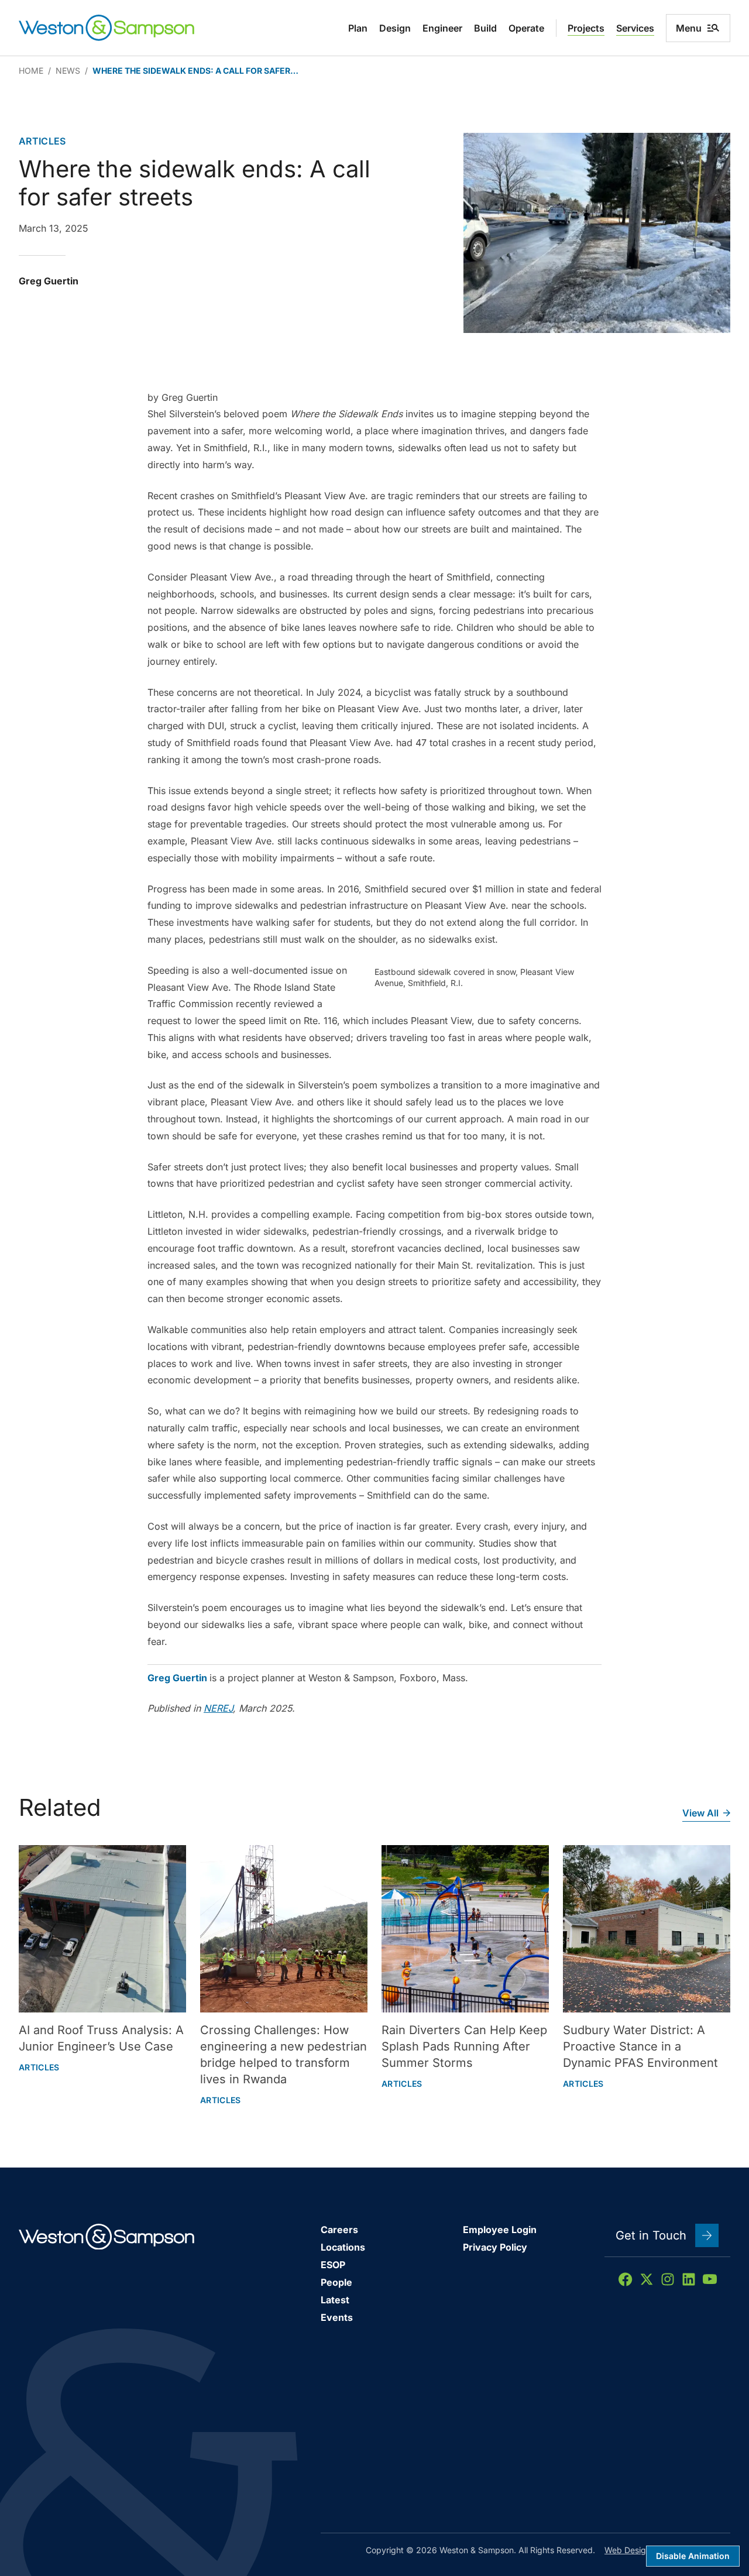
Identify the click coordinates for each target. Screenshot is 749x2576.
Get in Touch (651, 2235)
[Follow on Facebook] (626, 2279)
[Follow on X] (647, 2279)
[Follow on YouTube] (710, 2279)
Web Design (628, 2550)
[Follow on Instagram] (668, 2279)
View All (700, 1813)
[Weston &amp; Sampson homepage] (106, 28)
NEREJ (218, 1708)
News (68, 71)
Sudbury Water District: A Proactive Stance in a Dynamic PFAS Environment (640, 2046)
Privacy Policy (495, 2247)
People (336, 2282)
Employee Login (500, 2230)
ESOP (333, 2265)
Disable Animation (693, 2556)
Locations (343, 2247)
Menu (689, 28)
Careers (339, 2230)
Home (31, 71)
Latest (335, 2300)
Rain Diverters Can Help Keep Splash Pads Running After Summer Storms (464, 2046)
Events (337, 2317)
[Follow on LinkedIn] (689, 2279)
